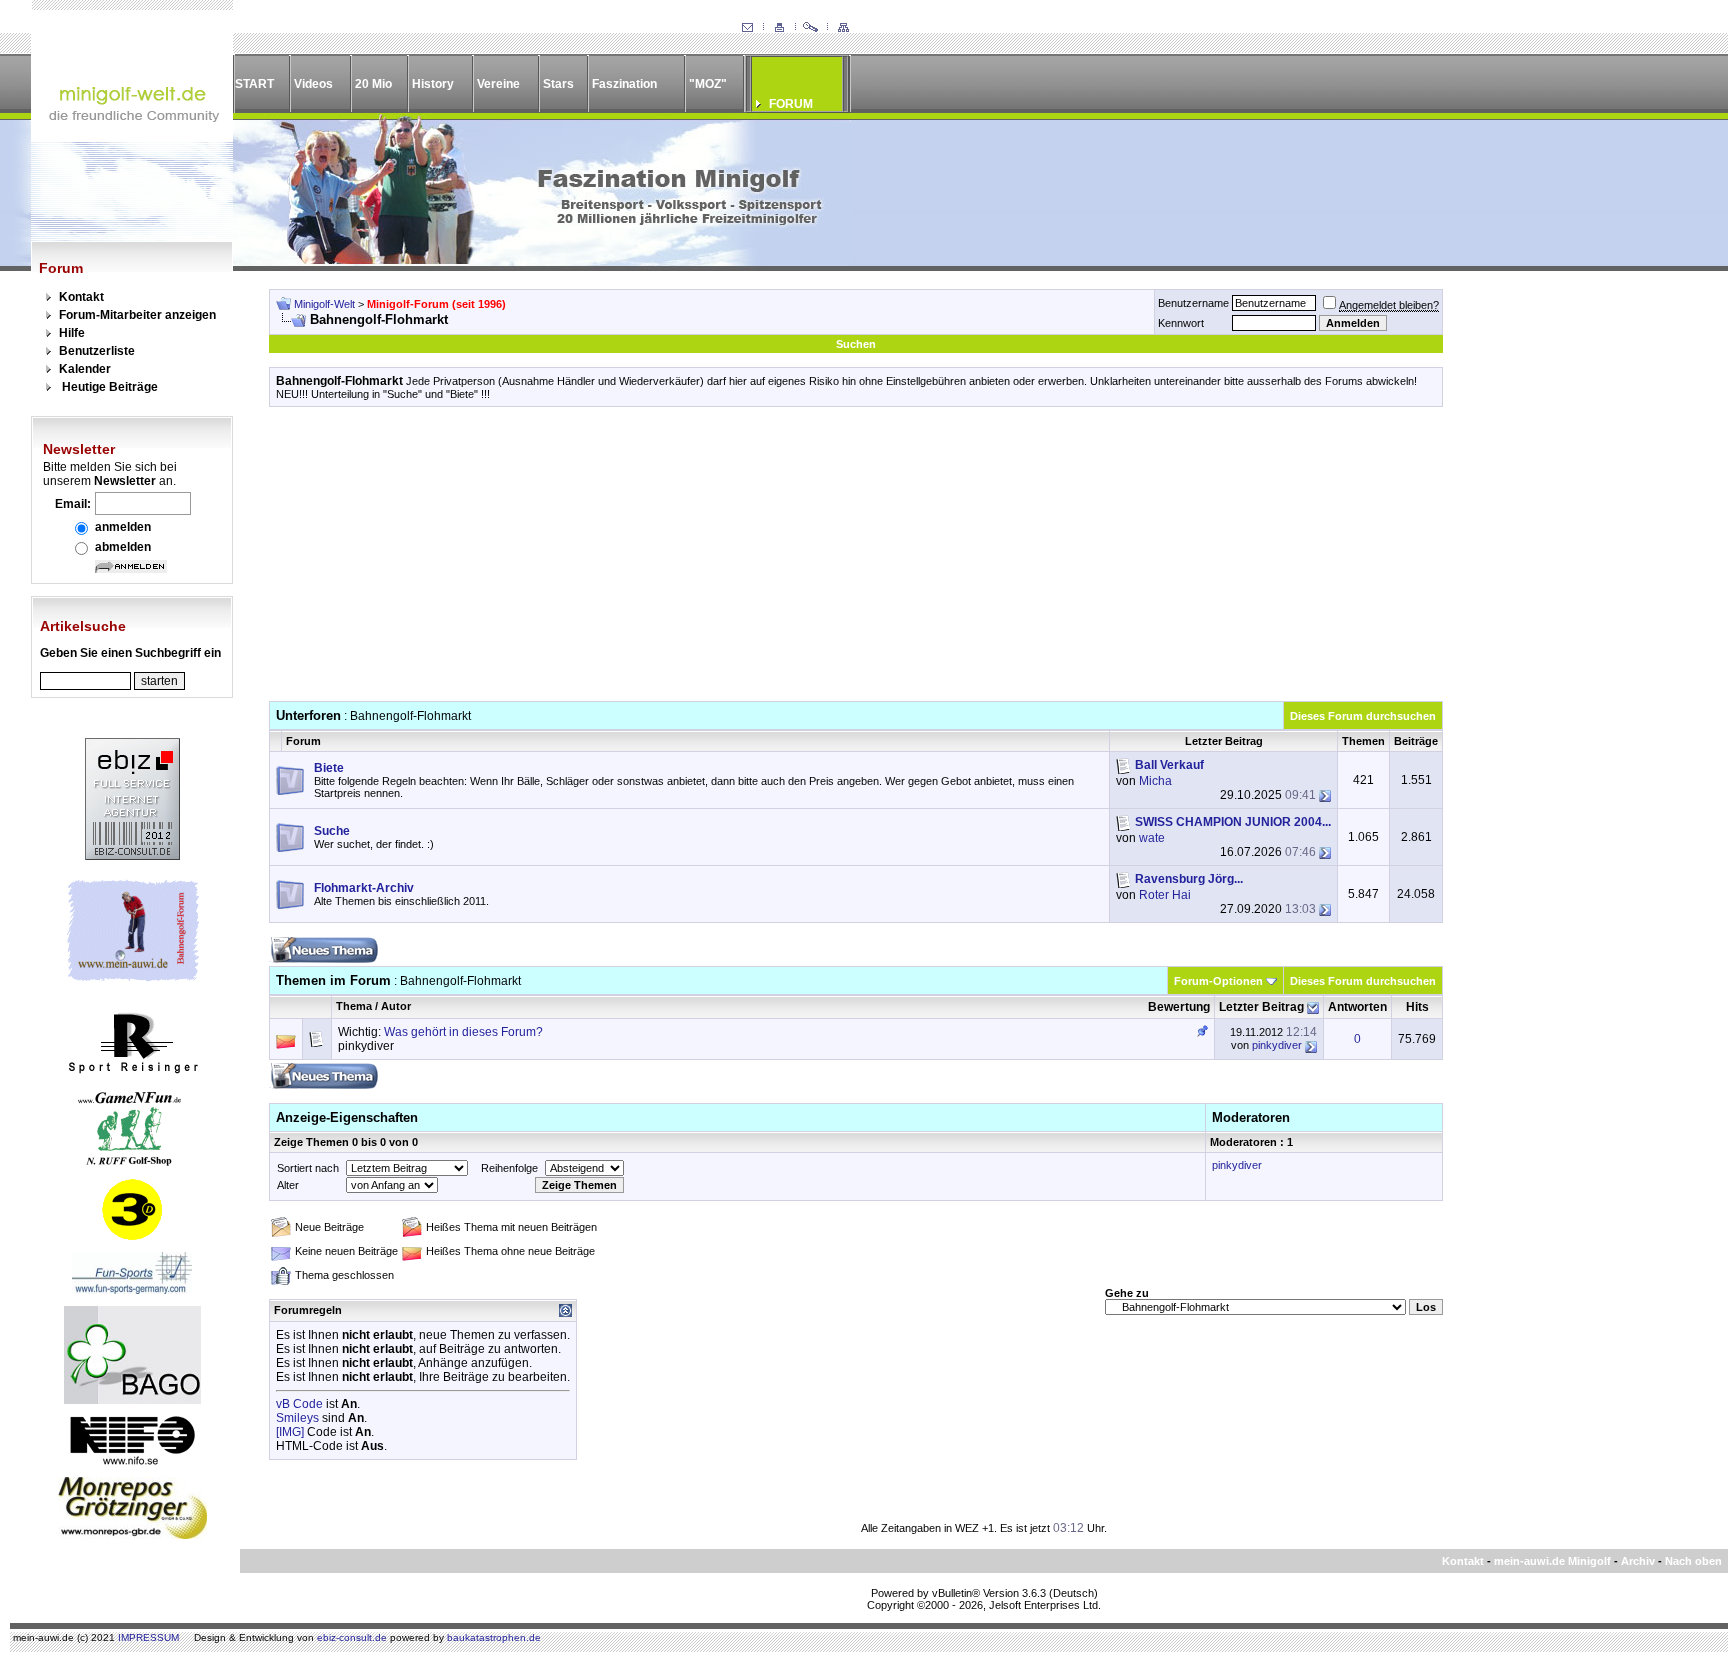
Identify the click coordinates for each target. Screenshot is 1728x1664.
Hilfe (72, 333)
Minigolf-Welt (324, 304)
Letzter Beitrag (1261, 1007)
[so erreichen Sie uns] (747, 28)
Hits (1417, 1007)
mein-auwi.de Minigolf (1552, 1561)
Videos (313, 84)
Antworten (1357, 1007)
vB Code (299, 1404)
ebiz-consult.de (352, 1637)
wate (1152, 838)
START (254, 84)
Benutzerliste (97, 351)
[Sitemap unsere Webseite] (843, 28)
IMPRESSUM (148, 1637)
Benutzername (1193, 303)
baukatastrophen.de (494, 1637)
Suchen (856, 344)
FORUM (791, 104)
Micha (1155, 781)
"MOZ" (708, 84)
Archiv (1638, 1561)
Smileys (297, 1418)
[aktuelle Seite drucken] (779, 28)
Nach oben (1693, 1561)
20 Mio (373, 84)
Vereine (498, 84)
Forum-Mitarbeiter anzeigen (137, 315)
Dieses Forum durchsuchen (1363, 716)
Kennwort (1181, 323)
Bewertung (1179, 1007)
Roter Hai (1165, 895)
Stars (558, 84)
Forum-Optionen (1218, 981)
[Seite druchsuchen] (811, 28)
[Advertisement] (856, 561)
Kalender (85, 369)
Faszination (624, 84)
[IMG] (290, 1432)
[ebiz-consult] (132, 856)
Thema (354, 1006)
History (433, 84)
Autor (396, 1006)
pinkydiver (366, 1046)
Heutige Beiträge (110, 387)
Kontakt (81, 297)
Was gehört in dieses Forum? (463, 1032)
